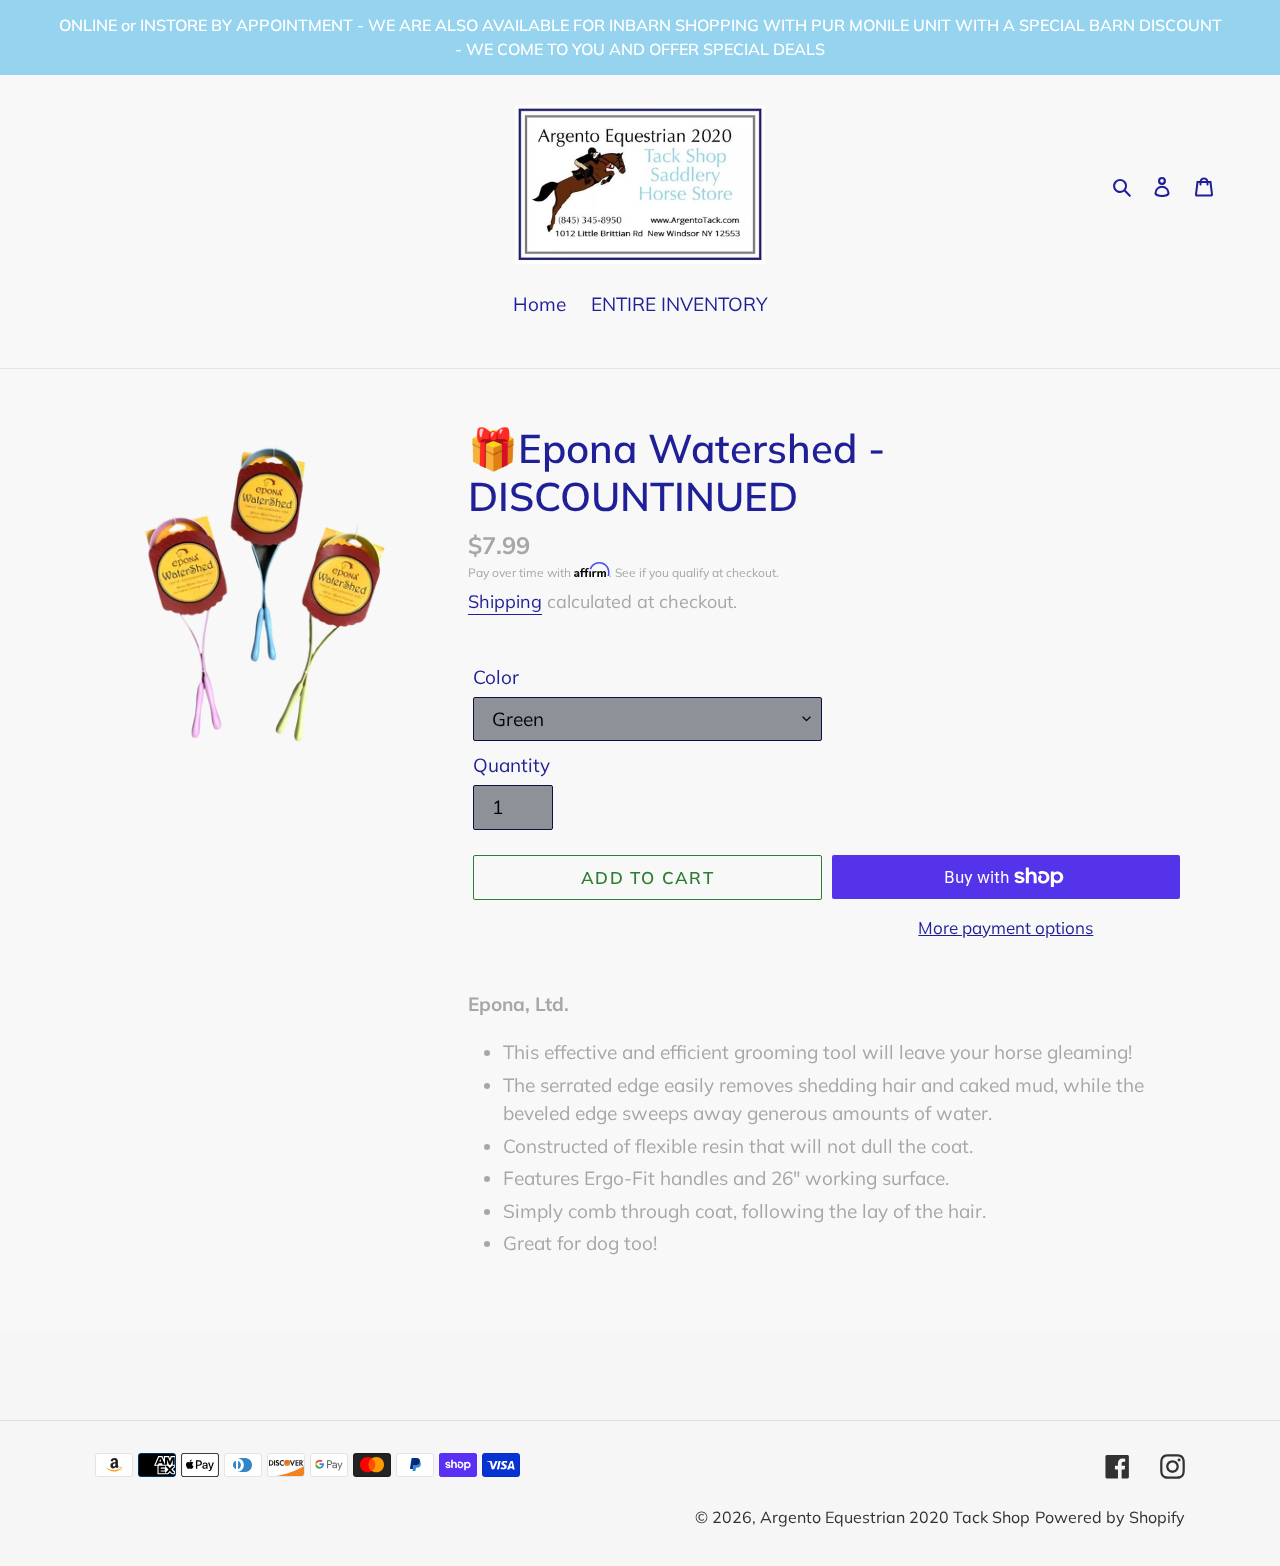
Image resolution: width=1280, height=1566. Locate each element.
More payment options (1005, 927)
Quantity (511, 765)
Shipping (505, 601)
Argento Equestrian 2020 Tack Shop (895, 1517)
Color (496, 677)
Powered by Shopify (1110, 1517)
